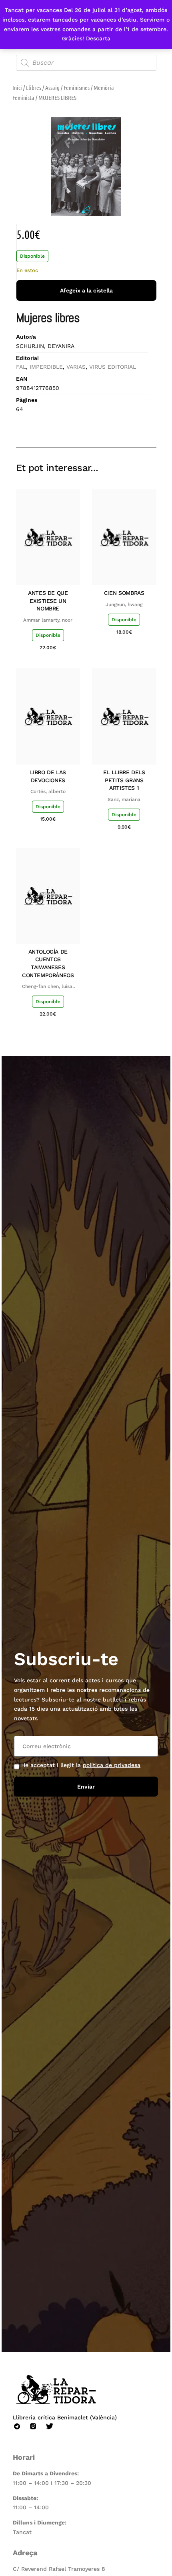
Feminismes (77, 87)
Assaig (52, 87)
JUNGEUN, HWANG (124, 604)
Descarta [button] (98, 38)
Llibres (34, 87)
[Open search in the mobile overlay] (86, 63)
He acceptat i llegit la (81, 1765)
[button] (93, 424)
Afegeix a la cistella (86, 290)
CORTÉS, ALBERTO (48, 791)
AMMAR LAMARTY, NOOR (48, 620)
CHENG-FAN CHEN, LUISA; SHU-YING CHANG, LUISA (48, 987)
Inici (17, 87)
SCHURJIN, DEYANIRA (45, 346)
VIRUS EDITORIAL (113, 367)
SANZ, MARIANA (124, 799)
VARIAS (76, 367)
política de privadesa (112, 1765)
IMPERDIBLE (46, 367)
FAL (21, 367)
